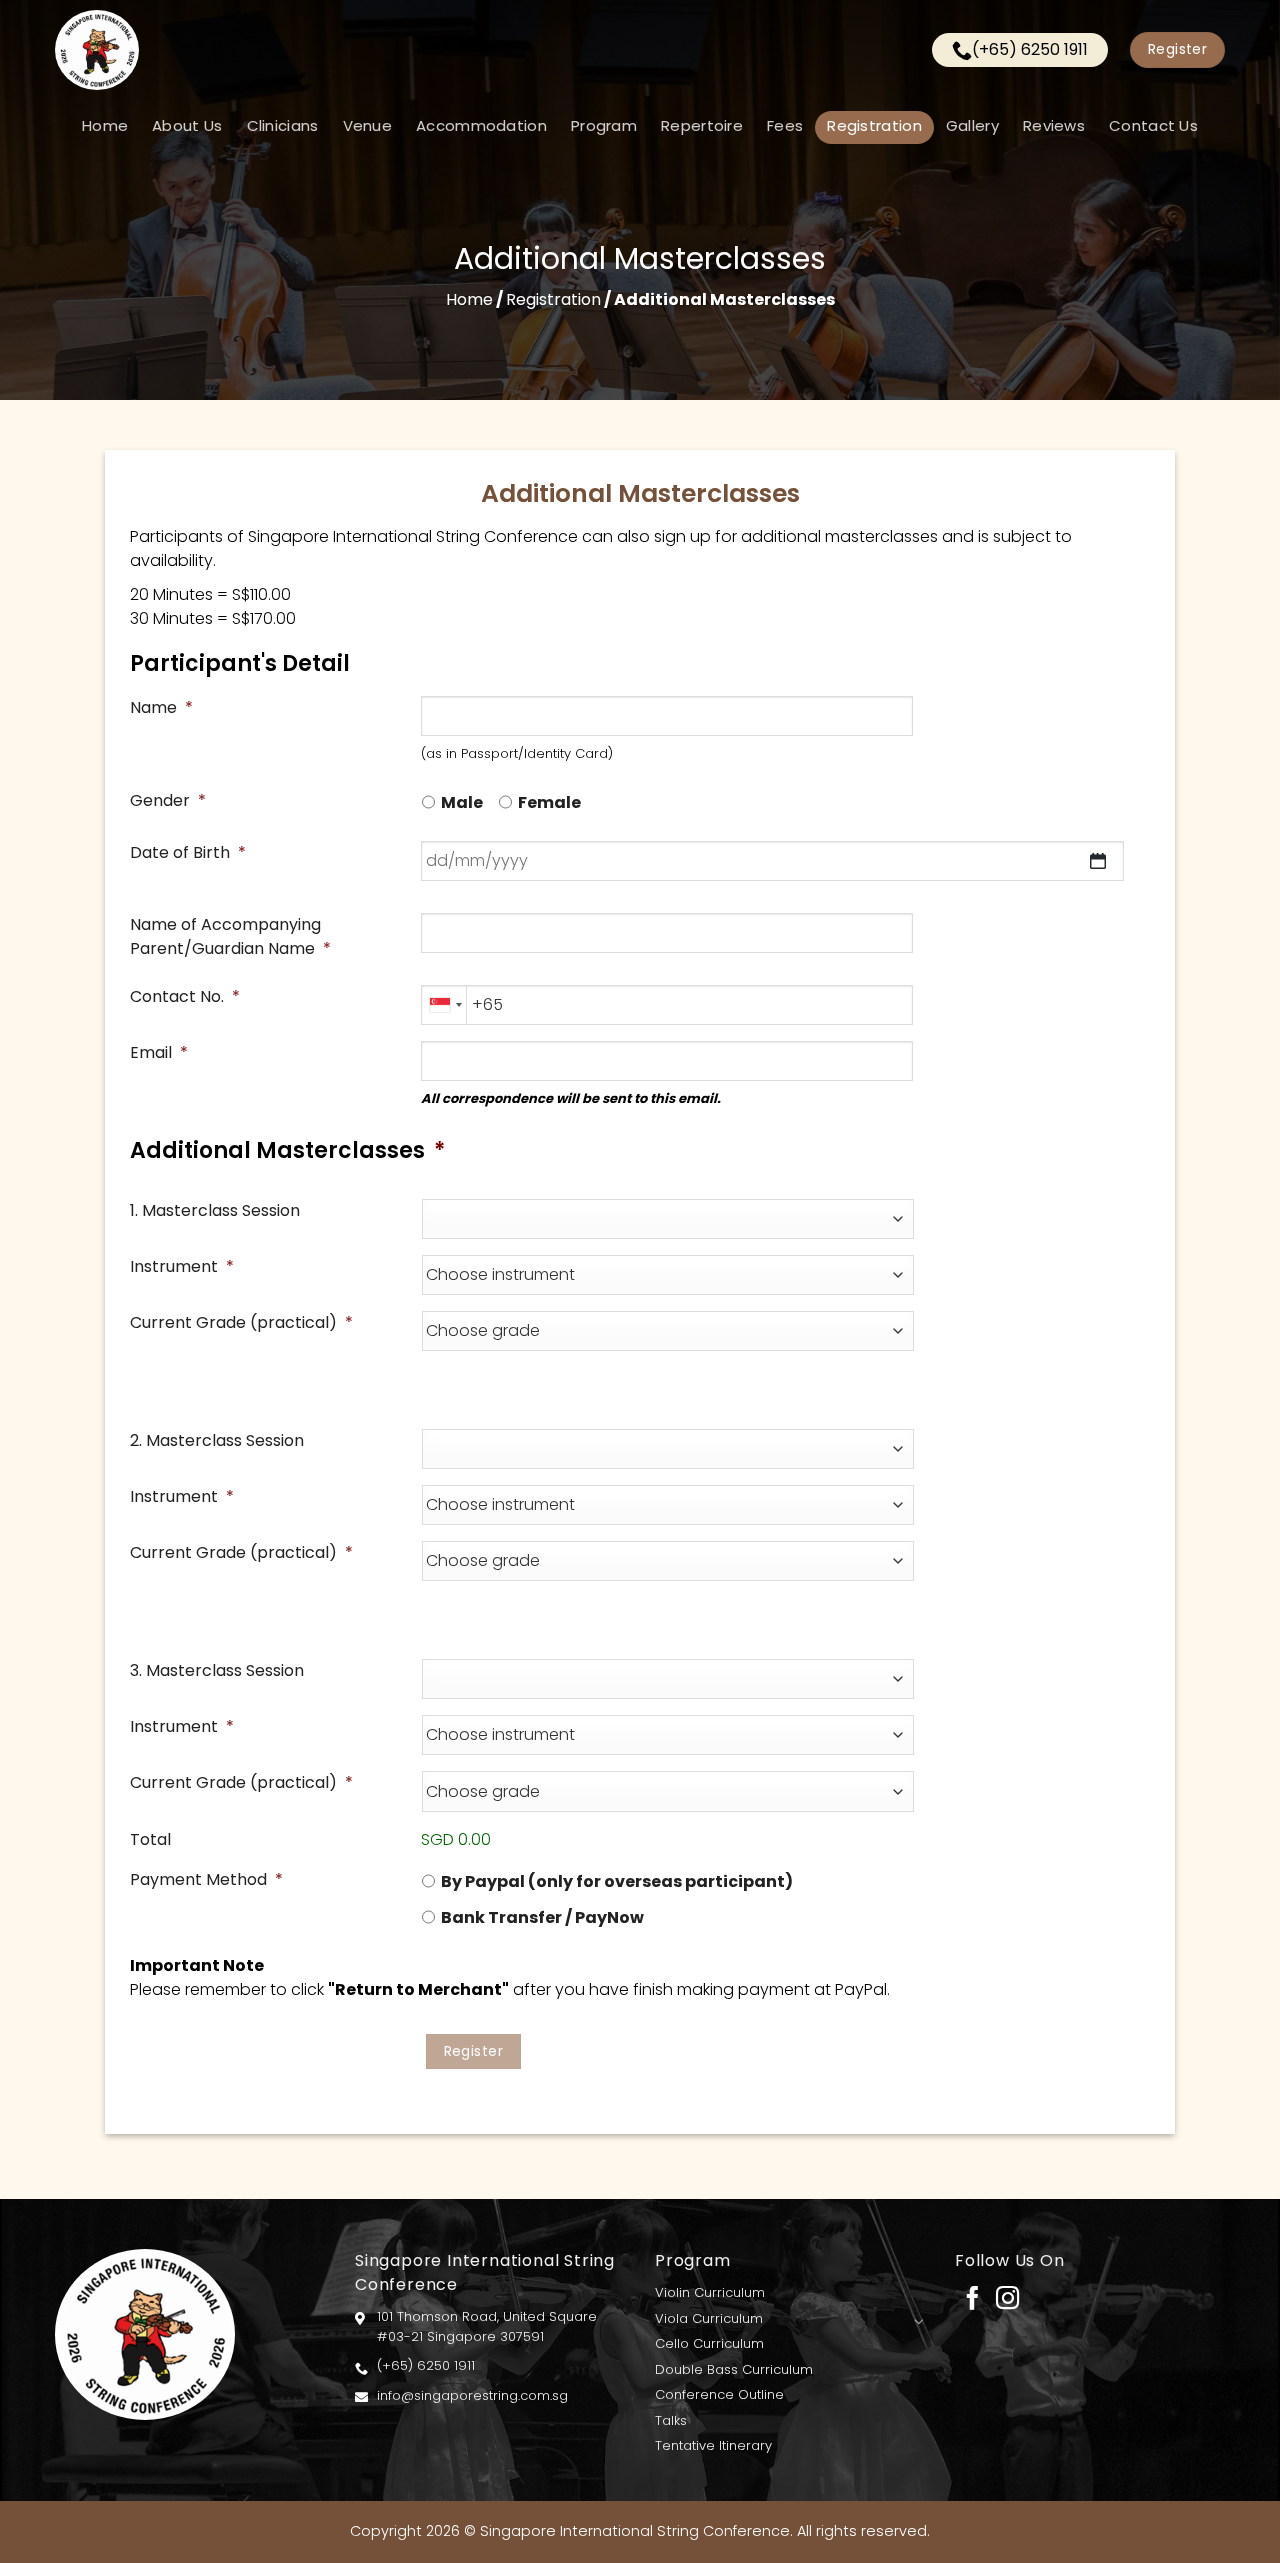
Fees (785, 125)
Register (473, 2051)
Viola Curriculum (709, 2318)
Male (462, 802)
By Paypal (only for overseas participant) (617, 1881)
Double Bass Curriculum (734, 2369)
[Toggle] (918, 2321)
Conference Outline (719, 2394)
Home (105, 125)
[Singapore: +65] (444, 1005)
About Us (187, 125)
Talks (671, 2420)
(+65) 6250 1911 (1030, 49)
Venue (368, 125)
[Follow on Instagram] (1007, 2300)
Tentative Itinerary (713, 2445)
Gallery (972, 125)
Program (604, 125)
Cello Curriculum (709, 2343)
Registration (874, 125)
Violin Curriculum (710, 2292)
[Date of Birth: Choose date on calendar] (1098, 861)
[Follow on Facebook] (972, 2300)
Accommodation (481, 125)
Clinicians (283, 125)
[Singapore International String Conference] (310, 50)
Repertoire (702, 125)
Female (549, 802)
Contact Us (1153, 125)
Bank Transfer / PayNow (542, 1917)
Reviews (1054, 125)
